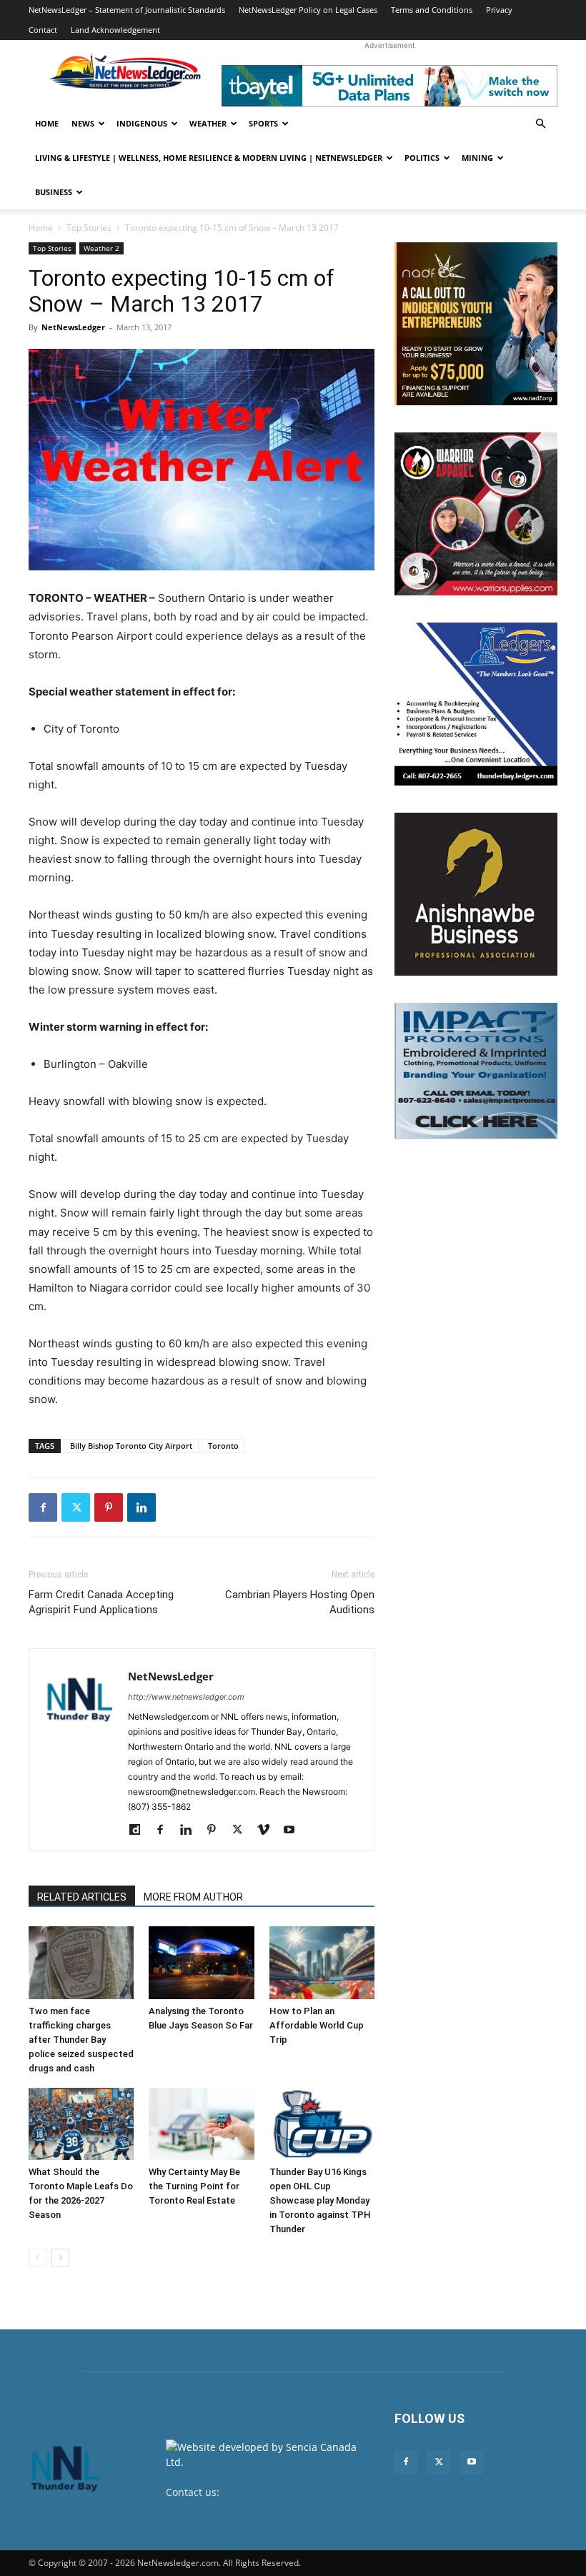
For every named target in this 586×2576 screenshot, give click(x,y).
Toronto (223, 1446)
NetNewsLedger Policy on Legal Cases (308, 10)
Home (47, 123)
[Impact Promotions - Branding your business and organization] (476, 1071)
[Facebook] (43, 1507)
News (83, 123)
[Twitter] (76, 1507)
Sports (263, 123)
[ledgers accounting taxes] (476, 704)
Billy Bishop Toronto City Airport (131, 1446)
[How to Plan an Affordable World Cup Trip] (322, 1962)
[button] (540, 124)
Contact (43, 30)
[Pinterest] (109, 1507)
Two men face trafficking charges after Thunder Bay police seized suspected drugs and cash (81, 2040)
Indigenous (142, 123)
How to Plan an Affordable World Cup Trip (317, 2025)
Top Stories (89, 228)
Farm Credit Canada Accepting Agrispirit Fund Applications (101, 1602)
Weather (208, 123)
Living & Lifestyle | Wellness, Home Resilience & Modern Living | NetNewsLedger (209, 158)
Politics (422, 158)
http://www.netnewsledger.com (186, 1697)
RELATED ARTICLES (82, 1897)
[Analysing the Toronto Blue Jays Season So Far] (201, 1962)
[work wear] (476, 514)
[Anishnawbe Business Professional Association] (476, 894)
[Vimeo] (268, 1831)
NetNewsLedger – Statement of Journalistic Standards (127, 10)
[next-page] (60, 2258)
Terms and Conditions (432, 10)
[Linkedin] (141, 1507)
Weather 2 (101, 248)
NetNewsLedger (73, 327)
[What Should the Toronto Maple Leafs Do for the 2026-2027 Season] (81, 2124)
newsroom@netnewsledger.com (243, 2507)
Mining (477, 158)
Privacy (499, 10)
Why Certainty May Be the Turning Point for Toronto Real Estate (194, 2186)
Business (54, 192)
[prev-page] (38, 2258)
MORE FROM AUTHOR (193, 1897)
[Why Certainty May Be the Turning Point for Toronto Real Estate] (201, 2124)
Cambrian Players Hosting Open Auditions (300, 1602)
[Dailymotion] (140, 1831)
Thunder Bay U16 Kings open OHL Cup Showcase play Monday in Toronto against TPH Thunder (320, 2200)
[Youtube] (294, 1831)
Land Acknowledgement (115, 30)
